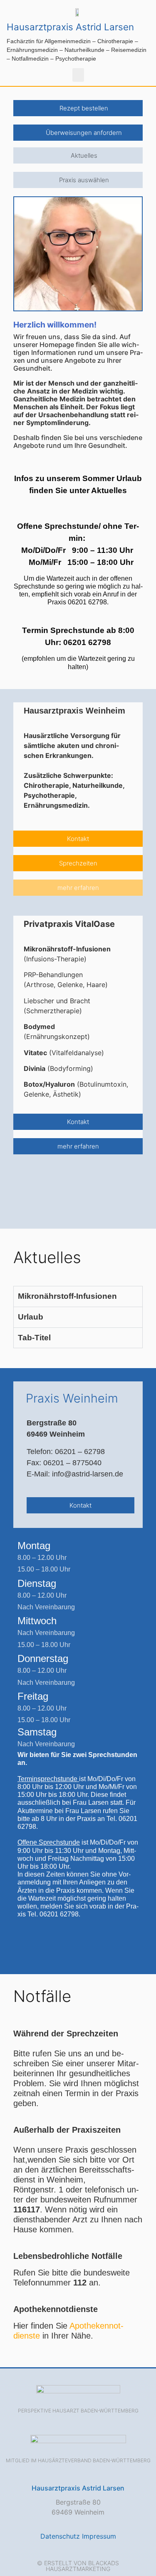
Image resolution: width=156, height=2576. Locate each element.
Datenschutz (60, 2536)
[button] (78, 75)
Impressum (99, 2536)
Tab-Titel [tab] (34, 1338)
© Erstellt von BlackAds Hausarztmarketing (78, 2566)
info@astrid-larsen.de (88, 1474)
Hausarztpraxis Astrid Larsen (70, 27)
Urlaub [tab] (31, 1317)
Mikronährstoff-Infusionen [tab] (67, 1296)
